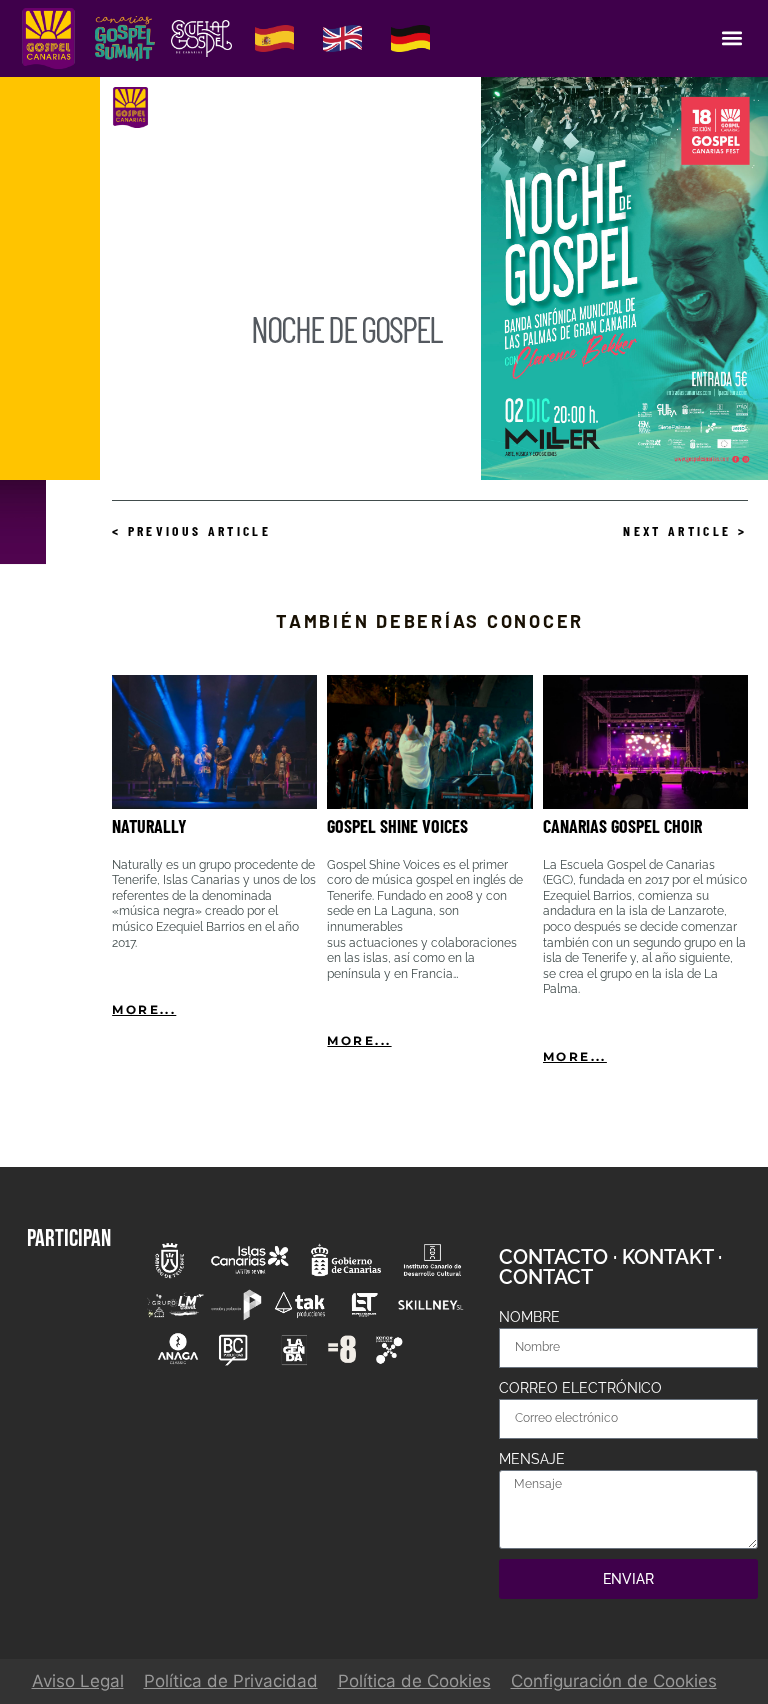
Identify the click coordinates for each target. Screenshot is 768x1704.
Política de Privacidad (231, 1681)
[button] (731, 38)
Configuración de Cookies (614, 1681)
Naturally (149, 826)
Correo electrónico (580, 1388)
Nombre (529, 1317)
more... (144, 1009)
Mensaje (532, 1459)
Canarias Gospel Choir (622, 826)
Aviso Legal (78, 1681)
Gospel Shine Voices (397, 826)
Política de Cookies (414, 1681)
